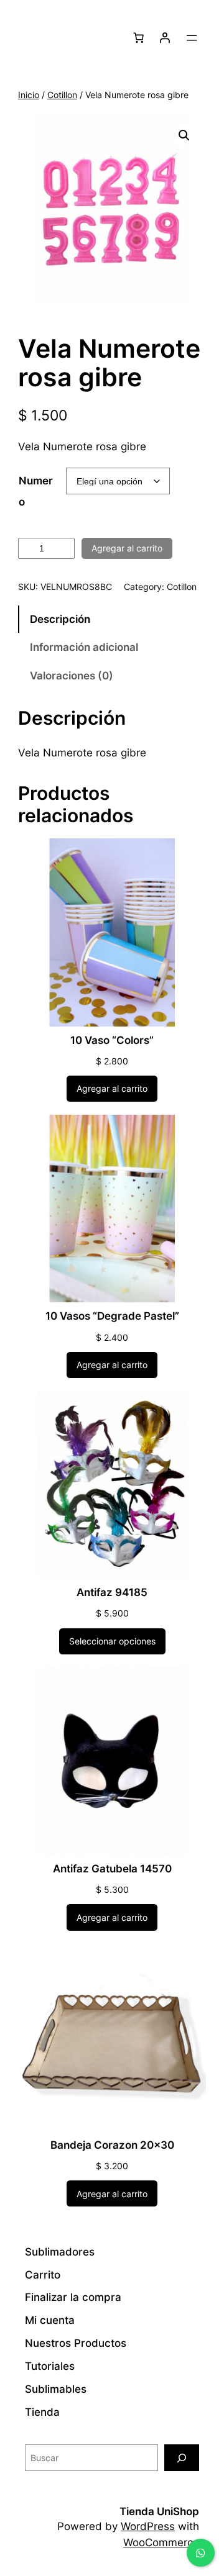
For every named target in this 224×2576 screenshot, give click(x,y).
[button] (184, 135)
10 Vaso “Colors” (112, 1040)
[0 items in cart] (139, 38)
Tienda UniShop (159, 2511)
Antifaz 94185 (112, 1592)
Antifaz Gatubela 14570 (112, 1869)
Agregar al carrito (127, 548)
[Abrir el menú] (192, 38)
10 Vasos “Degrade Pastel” (112, 1316)
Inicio (29, 95)
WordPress (148, 2526)
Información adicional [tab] (84, 647)
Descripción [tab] (60, 619)
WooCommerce (161, 2542)
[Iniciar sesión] (165, 38)
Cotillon (62, 95)
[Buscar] (182, 2458)
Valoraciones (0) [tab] (72, 676)
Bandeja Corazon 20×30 (112, 2145)
